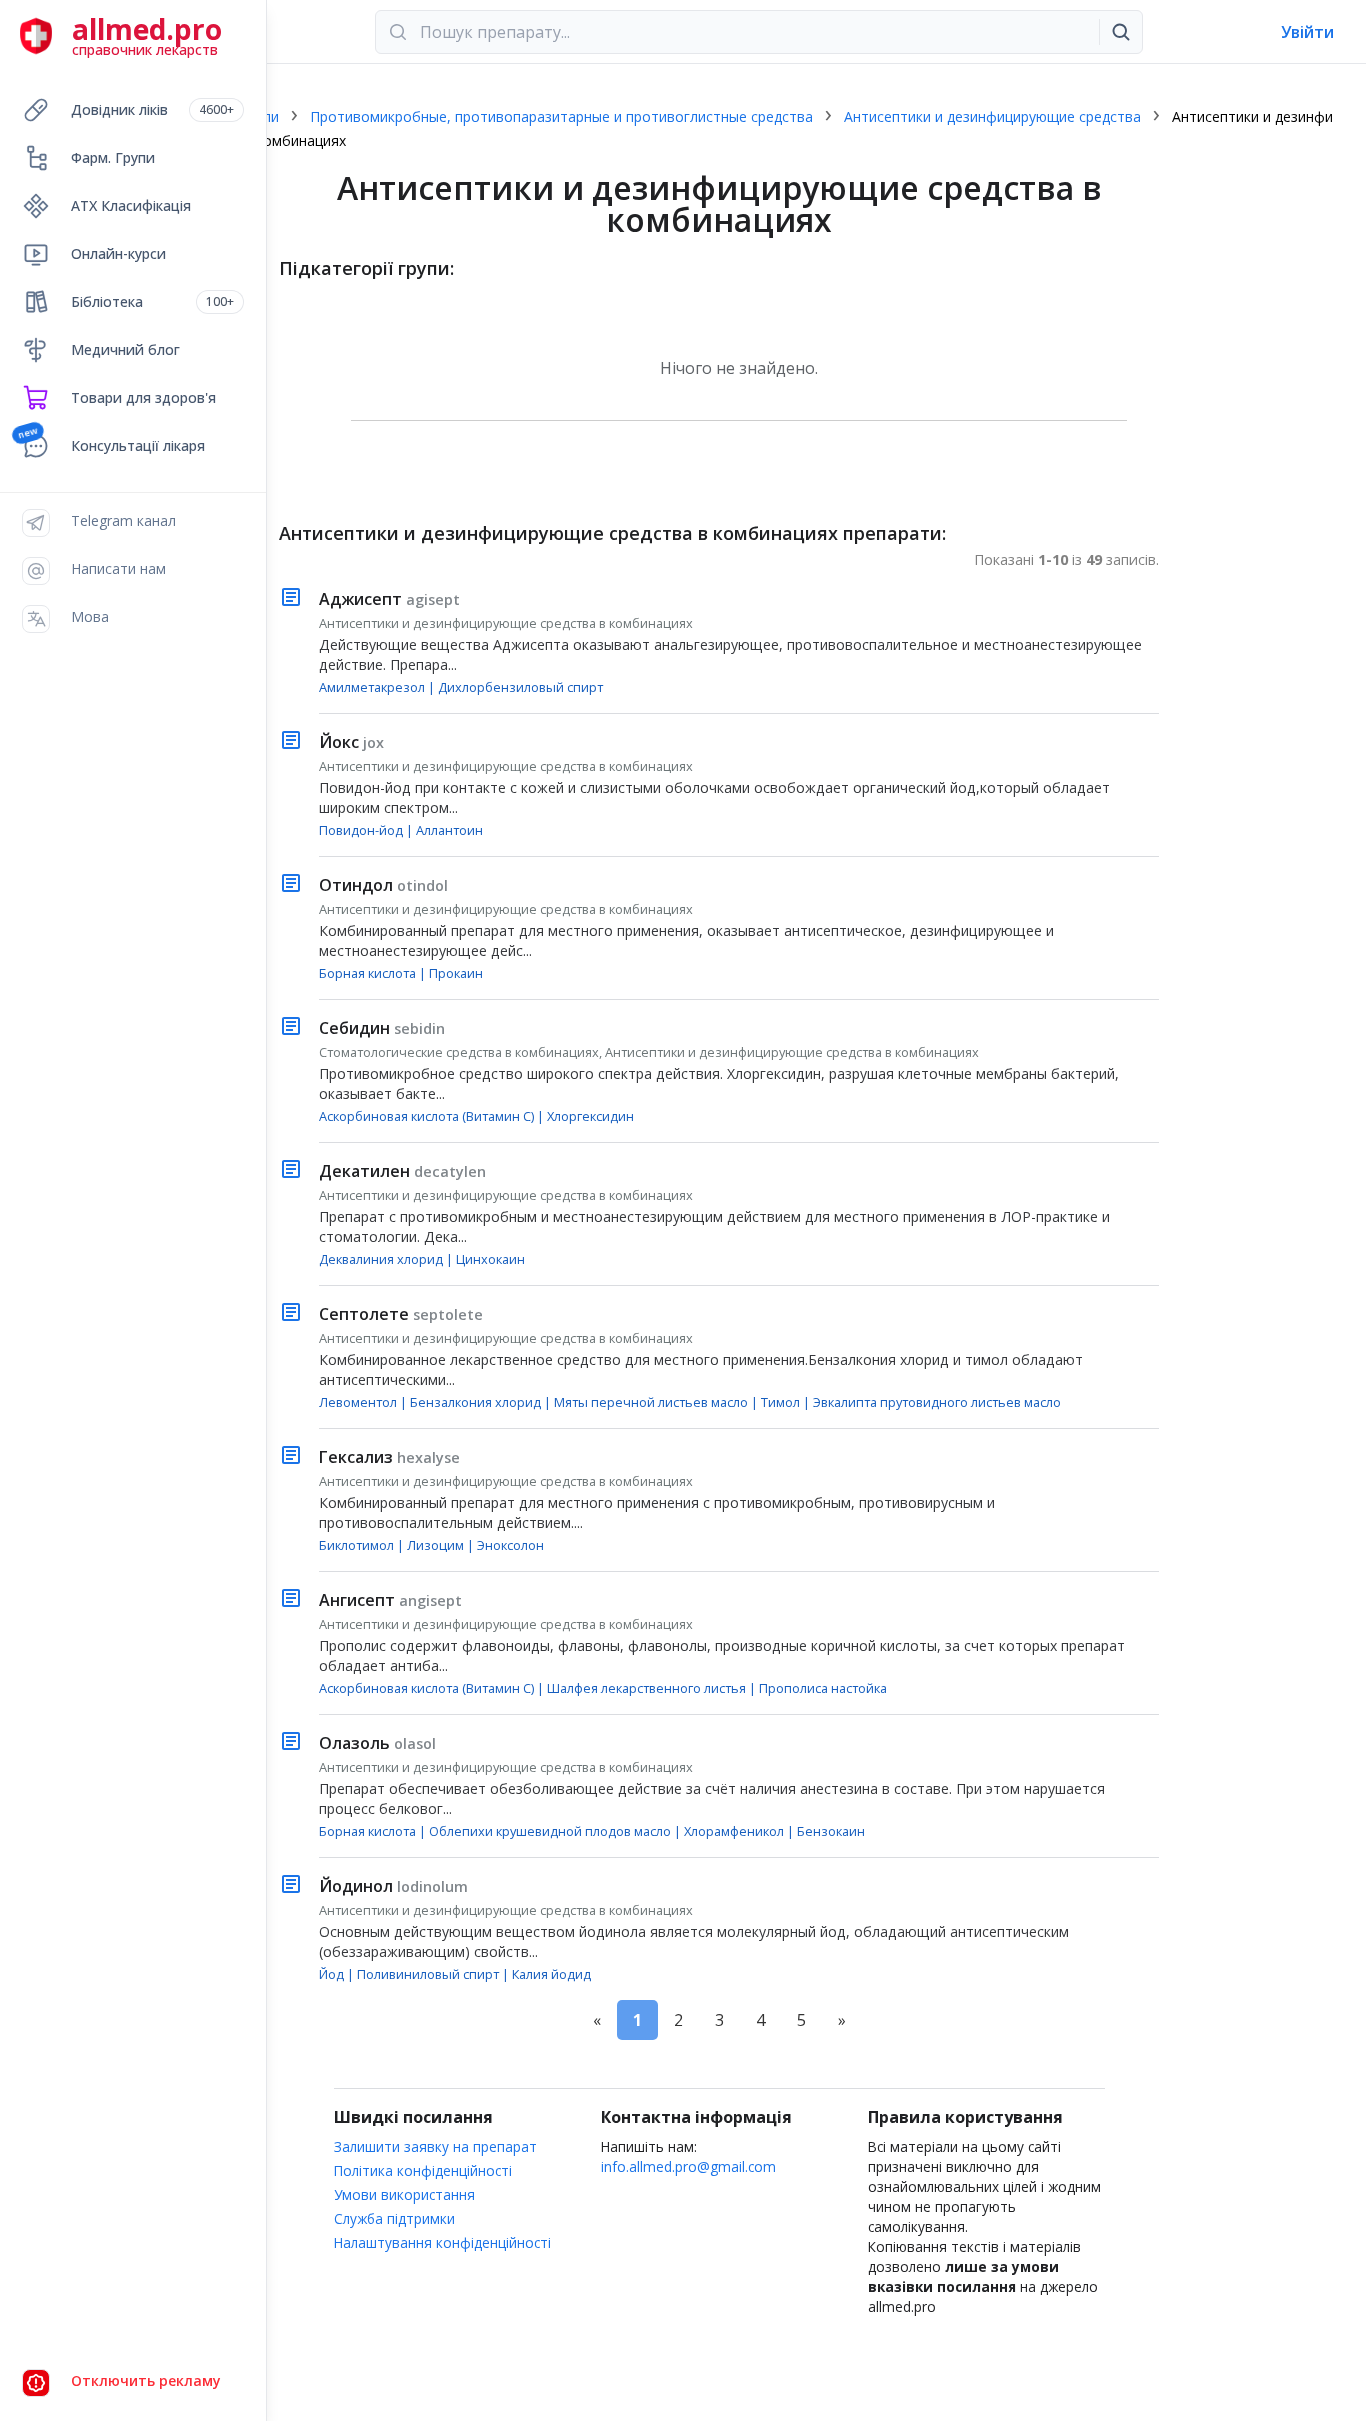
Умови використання (404, 2194)
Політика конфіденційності (423, 2170)
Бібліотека (152, 301)
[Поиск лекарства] (1121, 32)
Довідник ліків (152, 109)
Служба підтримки (394, 2218)
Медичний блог (125, 349)
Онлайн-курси (118, 253)
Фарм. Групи (113, 157)
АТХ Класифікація (131, 205)
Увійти (1307, 32)
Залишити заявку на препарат (435, 2146)
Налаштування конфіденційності (442, 2242)
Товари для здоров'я (143, 397)
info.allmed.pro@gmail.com (688, 2166)
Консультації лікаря (138, 445)
